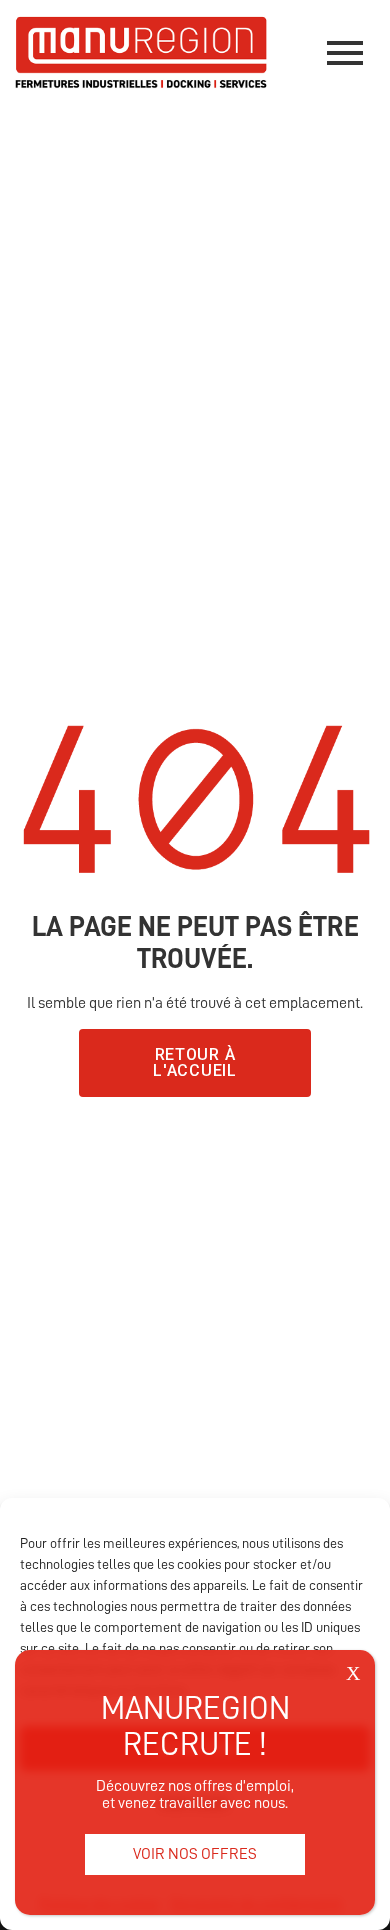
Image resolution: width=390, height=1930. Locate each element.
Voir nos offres (195, 1854)
